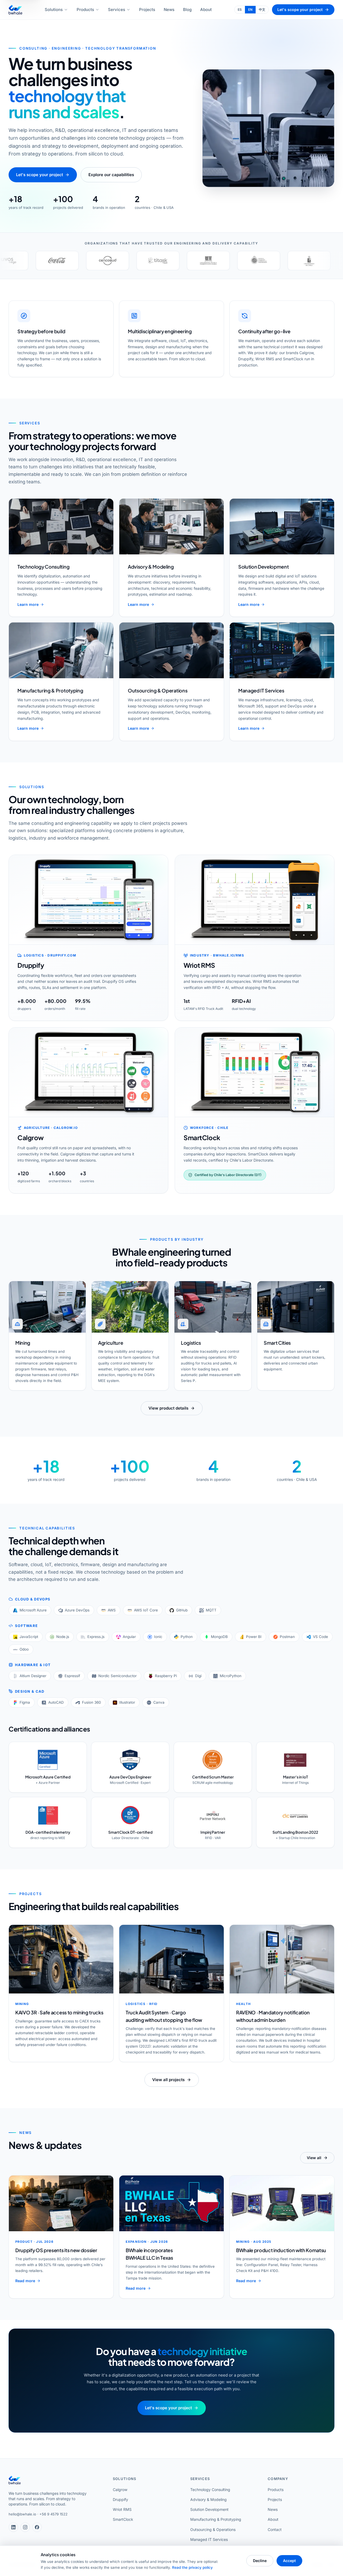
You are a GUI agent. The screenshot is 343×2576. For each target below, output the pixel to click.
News (169, 10)
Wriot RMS (122, 2509)
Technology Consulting (210, 2490)
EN (250, 10)
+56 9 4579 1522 (53, 2514)
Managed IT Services (209, 2539)
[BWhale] (15, 10)
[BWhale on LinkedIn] (13, 2527)
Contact (275, 2529)
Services (117, 10)
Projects (147, 10)
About (206, 10)
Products (85, 10)
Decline (260, 2561)
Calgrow (120, 2490)
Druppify (120, 2499)
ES (240, 10)
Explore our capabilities (111, 175)
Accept (289, 2561)
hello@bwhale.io (22, 2514)
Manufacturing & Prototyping (216, 2519)
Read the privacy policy (192, 2567)
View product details (168, 1408)
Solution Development (209, 2509)
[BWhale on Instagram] (25, 2527)
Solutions (54, 10)
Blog (187, 10)
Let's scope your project (300, 10)
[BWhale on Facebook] (37, 2527)
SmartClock (123, 2519)
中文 (262, 10)
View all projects (168, 2080)
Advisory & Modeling (208, 2499)
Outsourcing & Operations (213, 2529)
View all (314, 2158)
